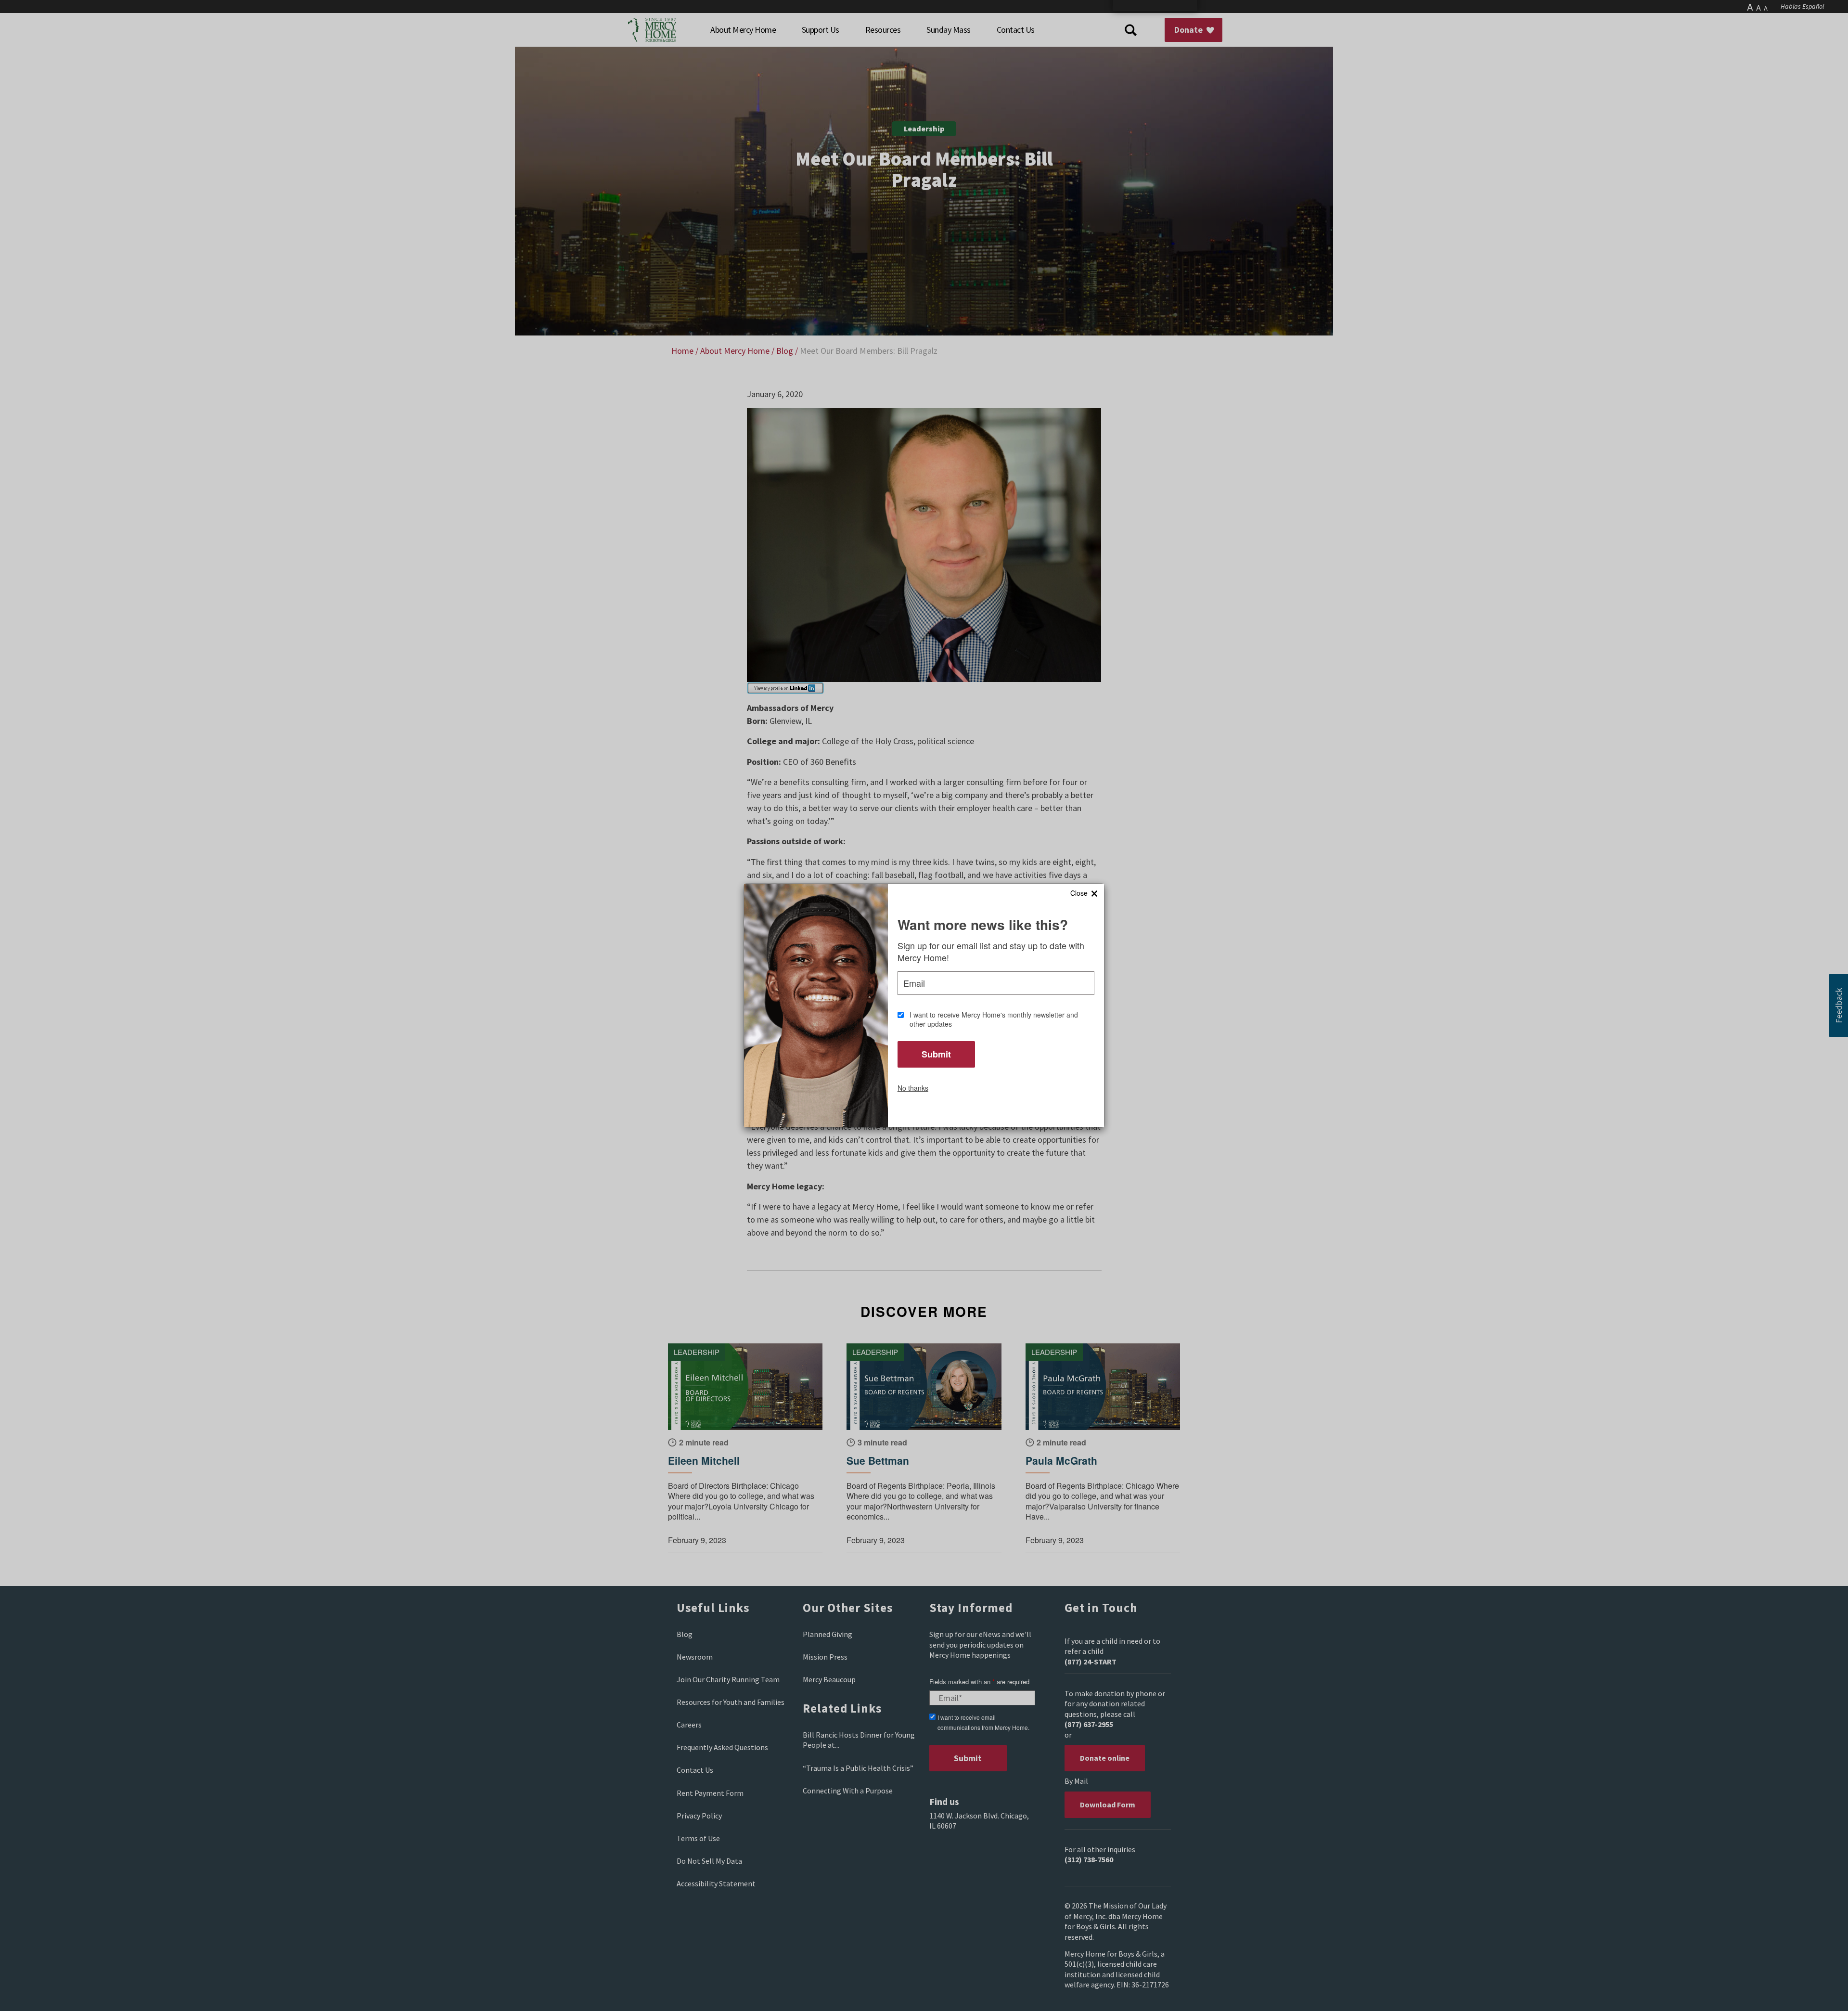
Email (914, 983)
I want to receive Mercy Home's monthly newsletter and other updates (994, 1020)
